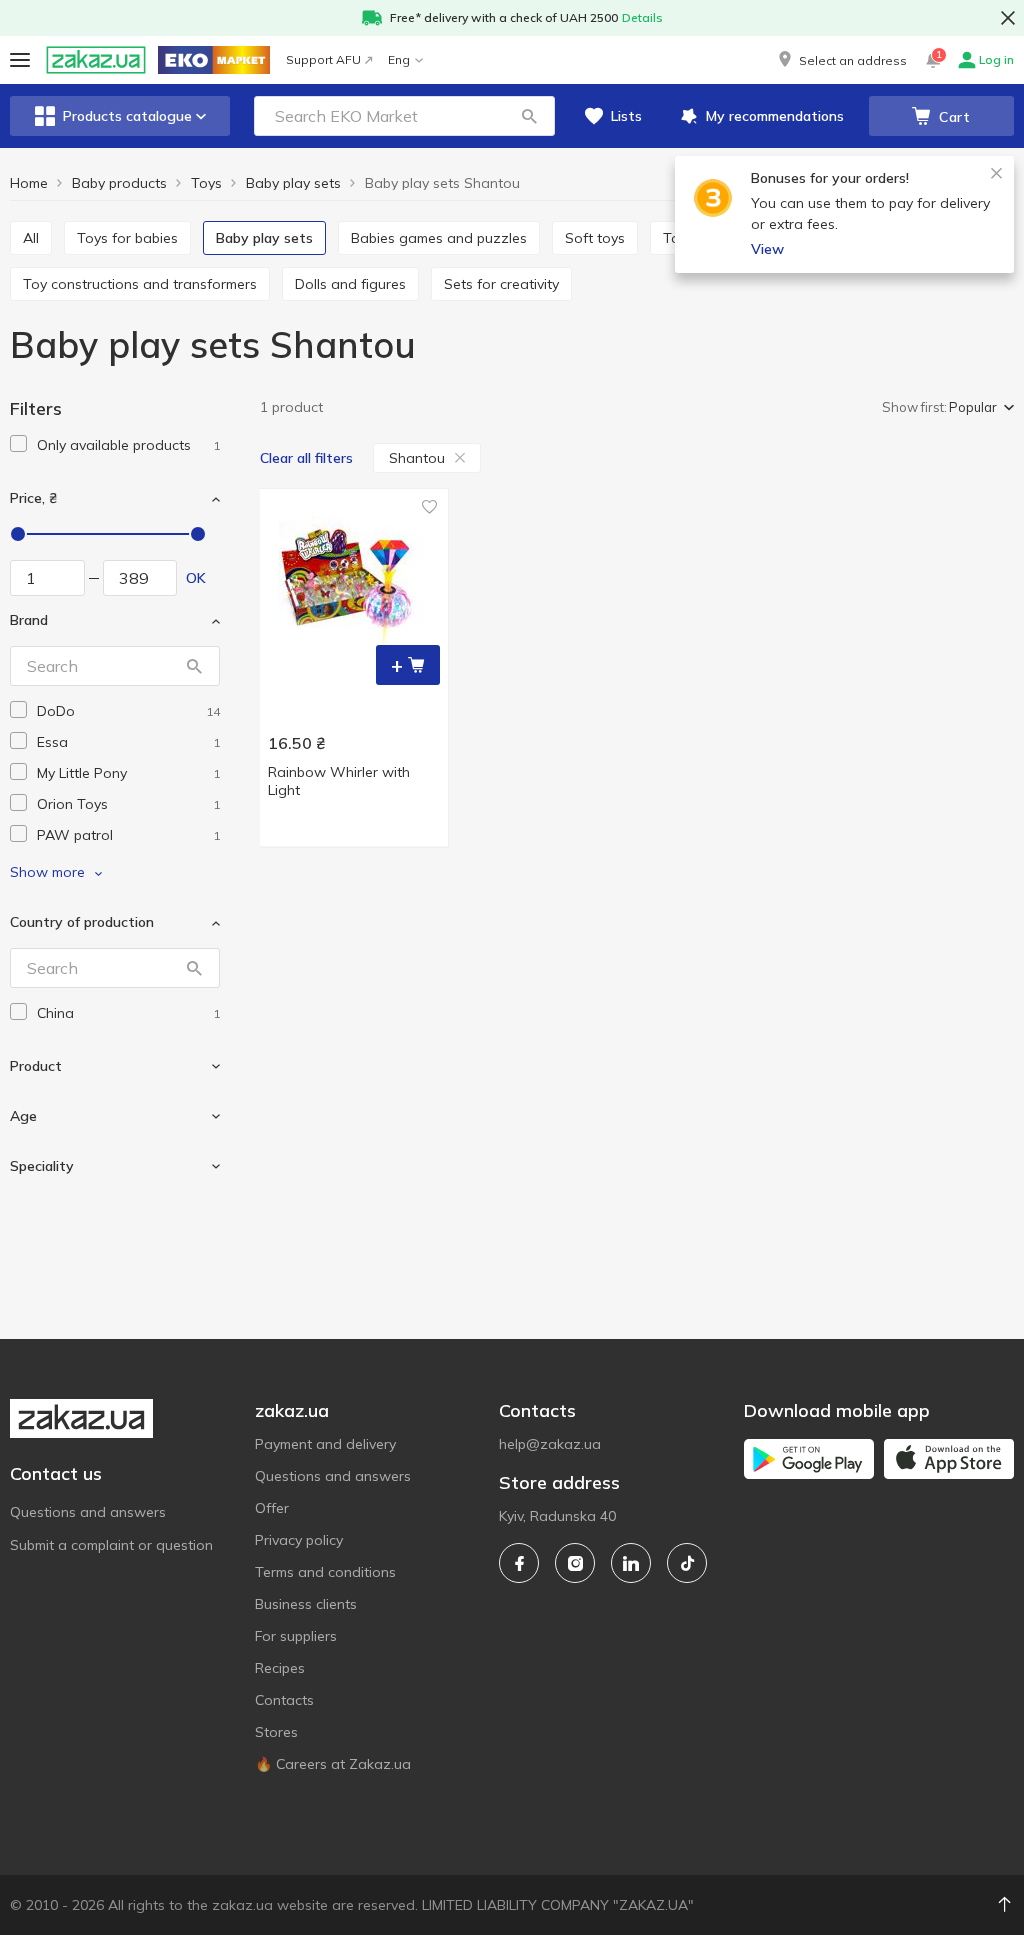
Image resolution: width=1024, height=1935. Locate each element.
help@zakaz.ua (550, 1444)
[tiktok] (687, 1563)
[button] (841, 60)
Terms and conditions (325, 1572)
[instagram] (575, 1563)
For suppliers (296, 1636)
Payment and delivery (325, 1444)
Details (642, 17)
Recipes (280, 1668)
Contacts (284, 1700)
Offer (272, 1508)
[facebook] (519, 1563)
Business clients (306, 1604)
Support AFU (323, 59)
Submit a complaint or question (111, 1545)
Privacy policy (299, 1540)
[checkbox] (18, 443)
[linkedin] (631, 1563)
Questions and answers (88, 1512)
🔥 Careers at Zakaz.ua (333, 1764)
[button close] (1008, 18)
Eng (399, 59)
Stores (276, 1732)
